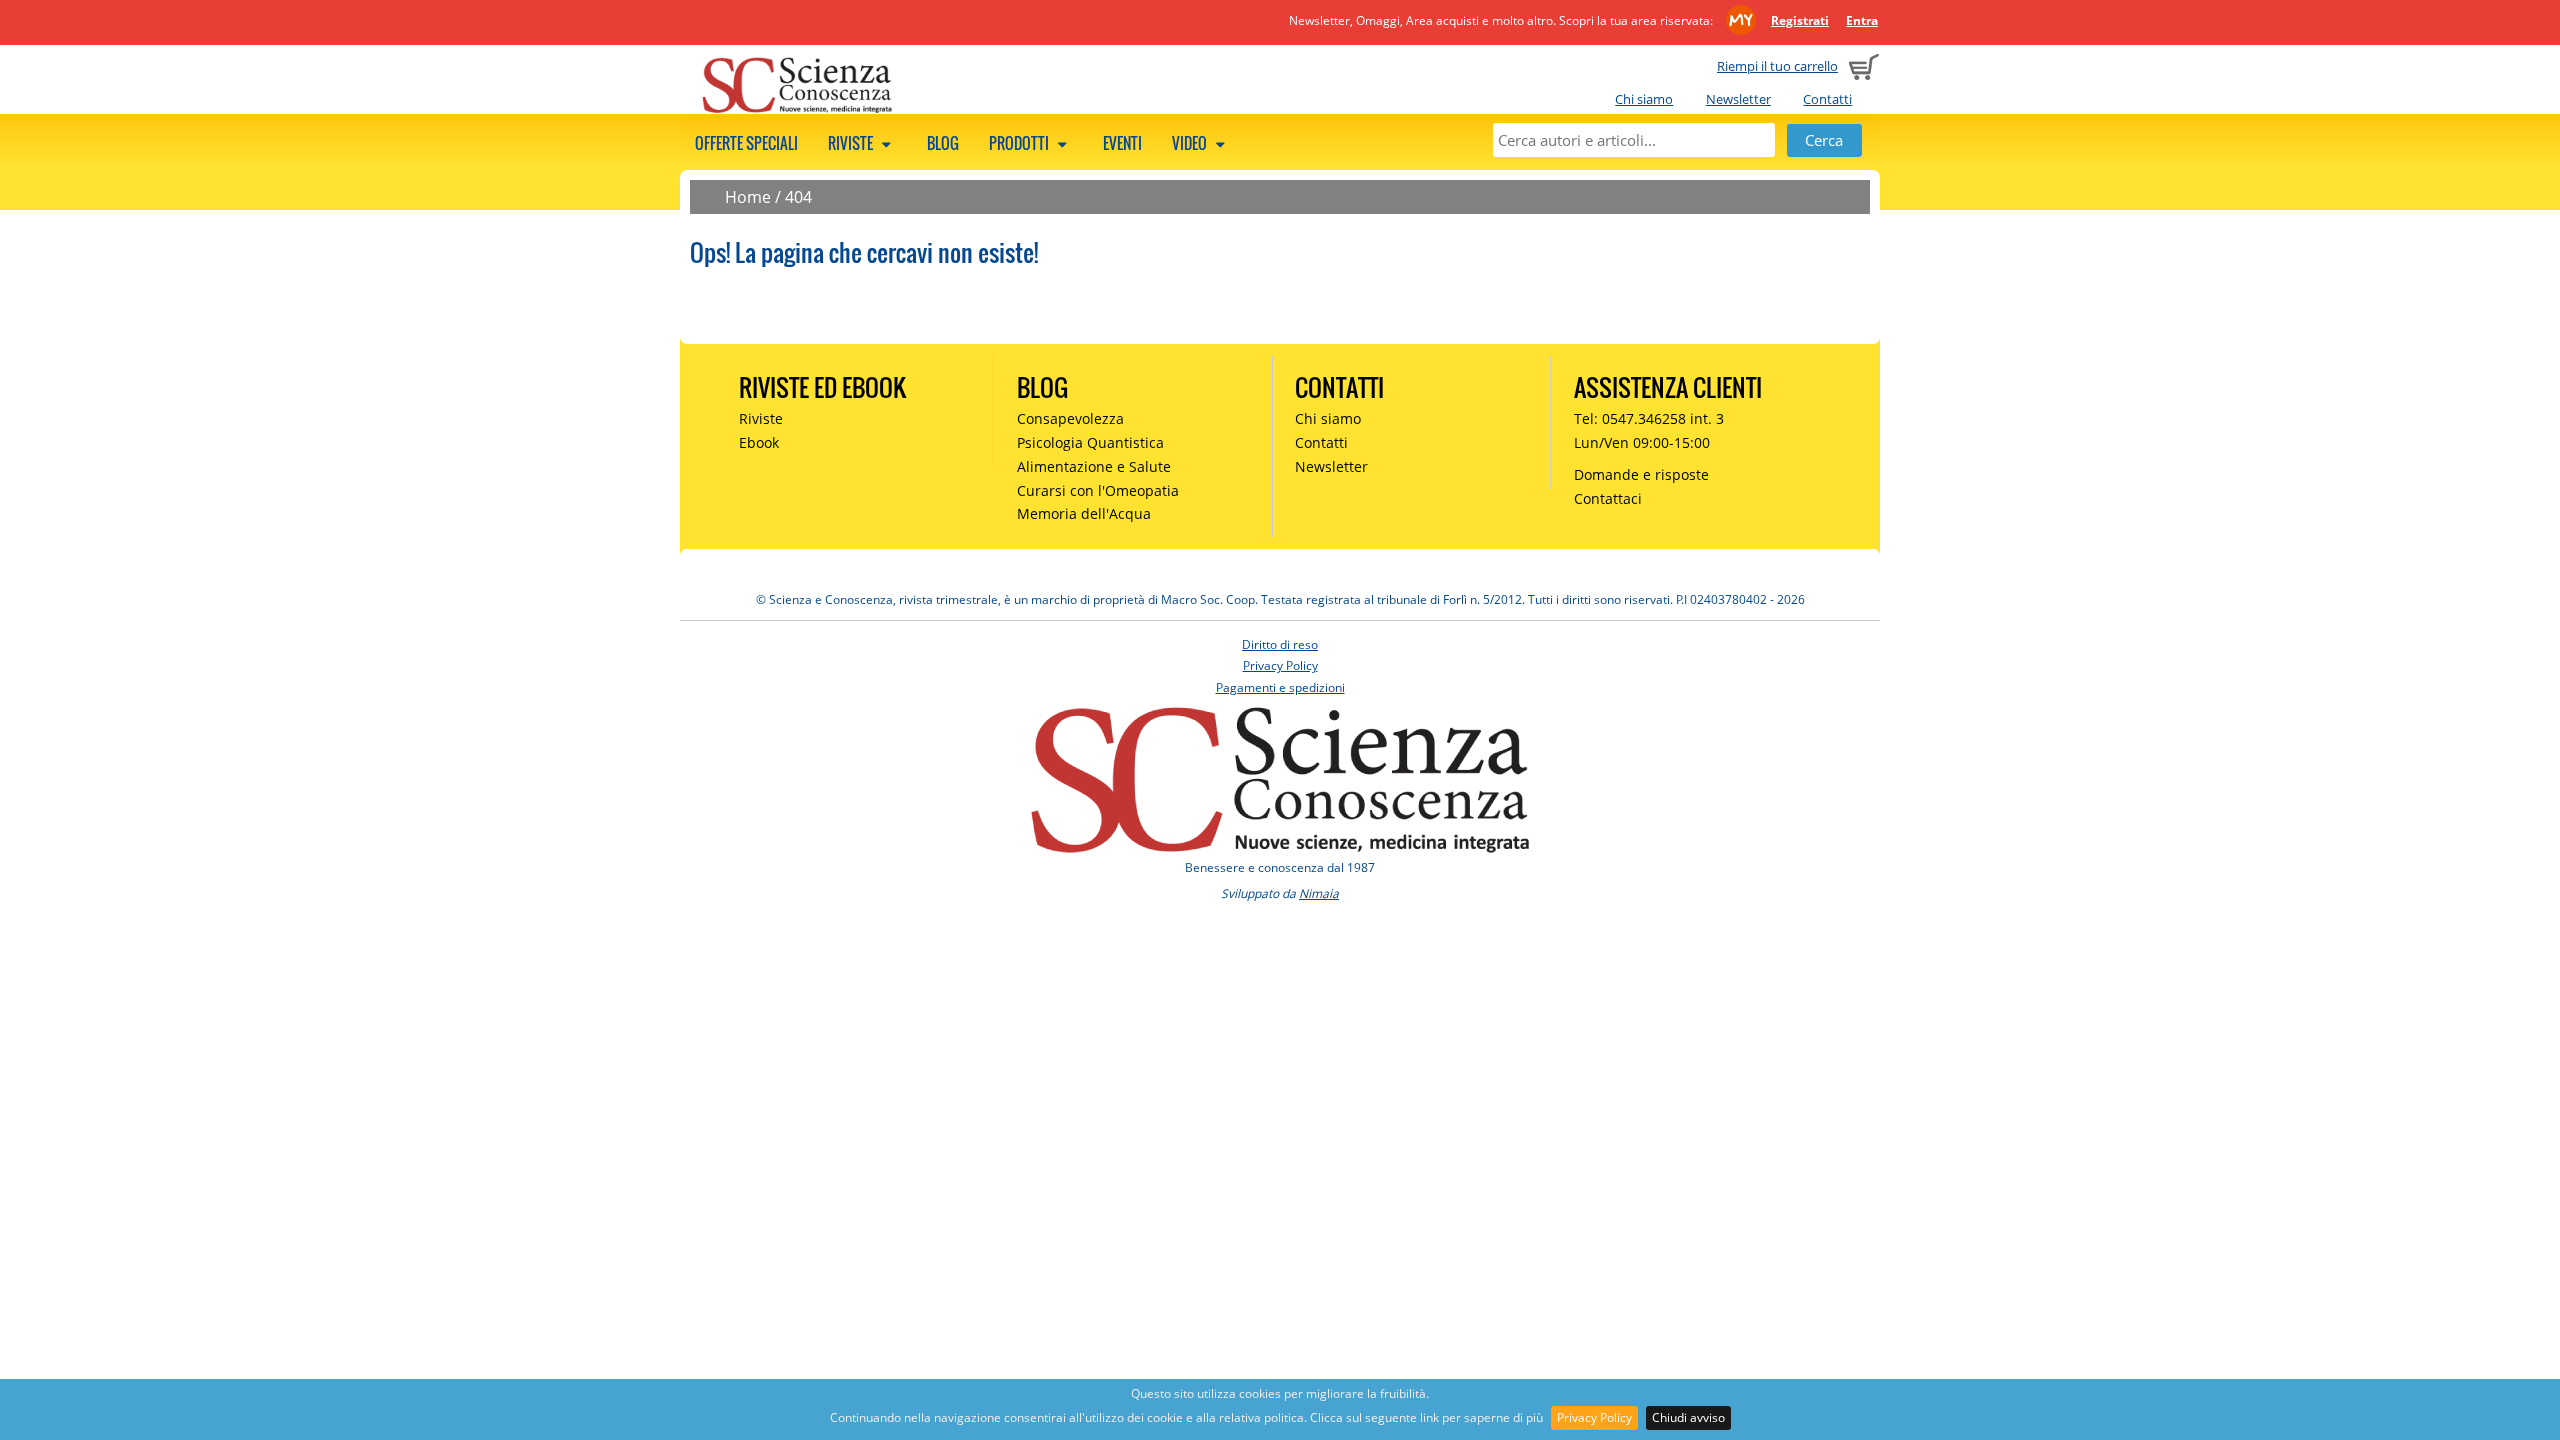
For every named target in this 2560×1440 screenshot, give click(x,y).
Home (748, 197)
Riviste (852, 143)
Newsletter (1738, 99)
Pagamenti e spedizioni (1280, 687)
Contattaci (1608, 498)
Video (1191, 143)
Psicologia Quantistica (1090, 442)
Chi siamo (1644, 99)
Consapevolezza (1070, 418)
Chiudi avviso (1688, 1417)
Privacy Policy (1594, 1417)
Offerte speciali (746, 143)
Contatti (1827, 99)
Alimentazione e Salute (1094, 466)
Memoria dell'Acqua (1084, 513)
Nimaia (1319, 893)
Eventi (1122, 143)
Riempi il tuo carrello (1777, 66)
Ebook (759, 442)
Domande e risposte (1641, 474)
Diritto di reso (1280, 644)
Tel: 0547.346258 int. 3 (1649, 418)
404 (798, 197)
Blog (943, 143)
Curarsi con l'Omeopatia (1098, 490)
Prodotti (1020, 143)
